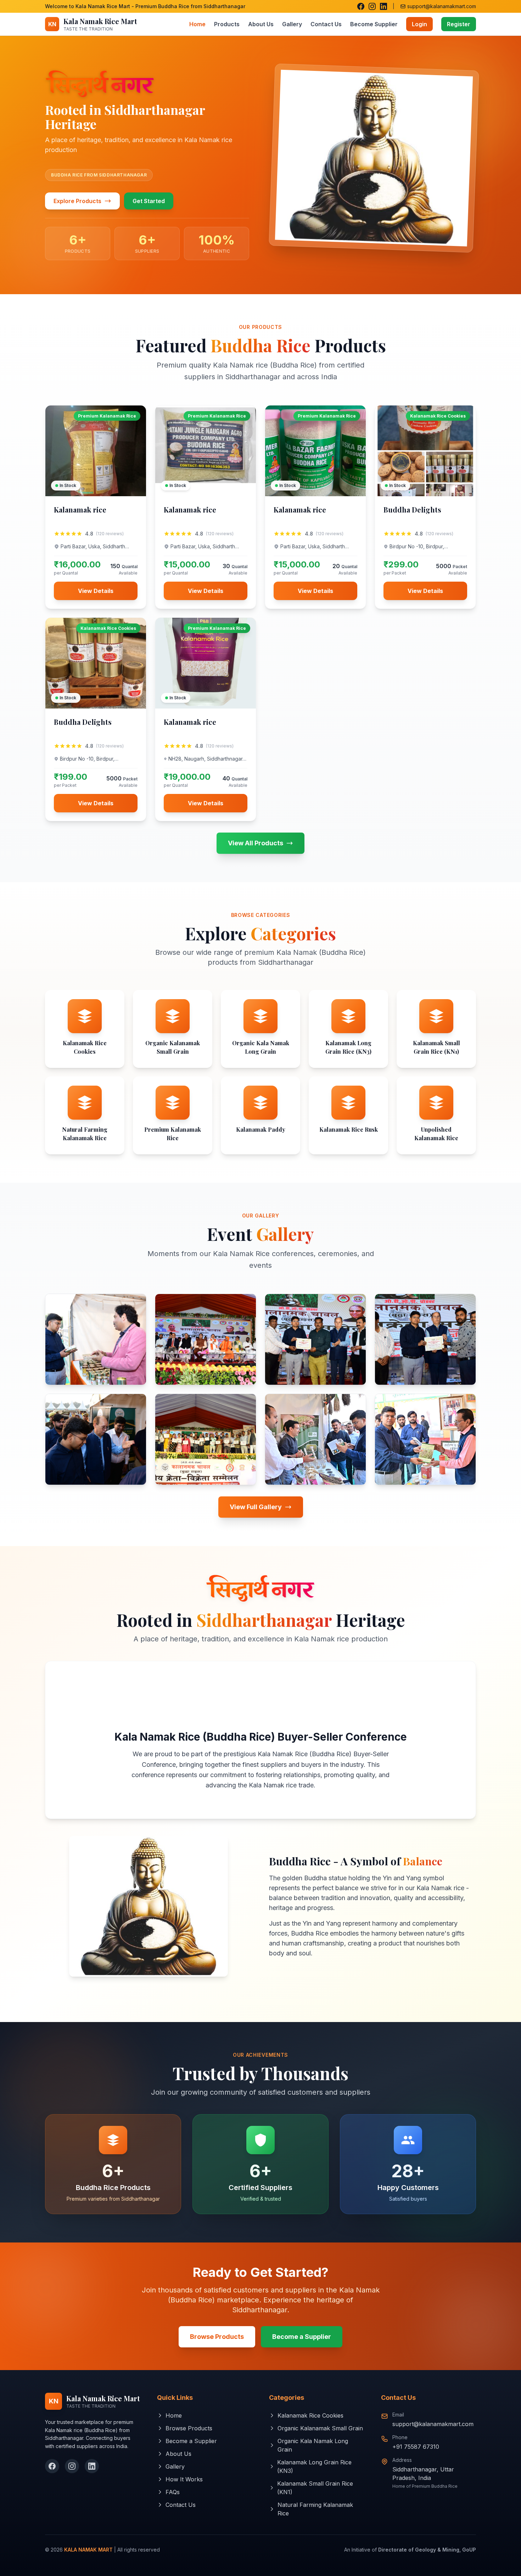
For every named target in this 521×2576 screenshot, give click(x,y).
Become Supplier (374, 24)
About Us (261, 24)
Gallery (292, 24)
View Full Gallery (256, 1507)
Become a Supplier (302, 2337)
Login (419, 24)
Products (227, 24)
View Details (96, 591)
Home (197, 24)
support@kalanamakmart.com (433, 2424)
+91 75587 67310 (416, 2447)
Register (459, 24)
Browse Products (217, 2337)
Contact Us (326, 24)
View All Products (256, 843)
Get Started (149, 201)
